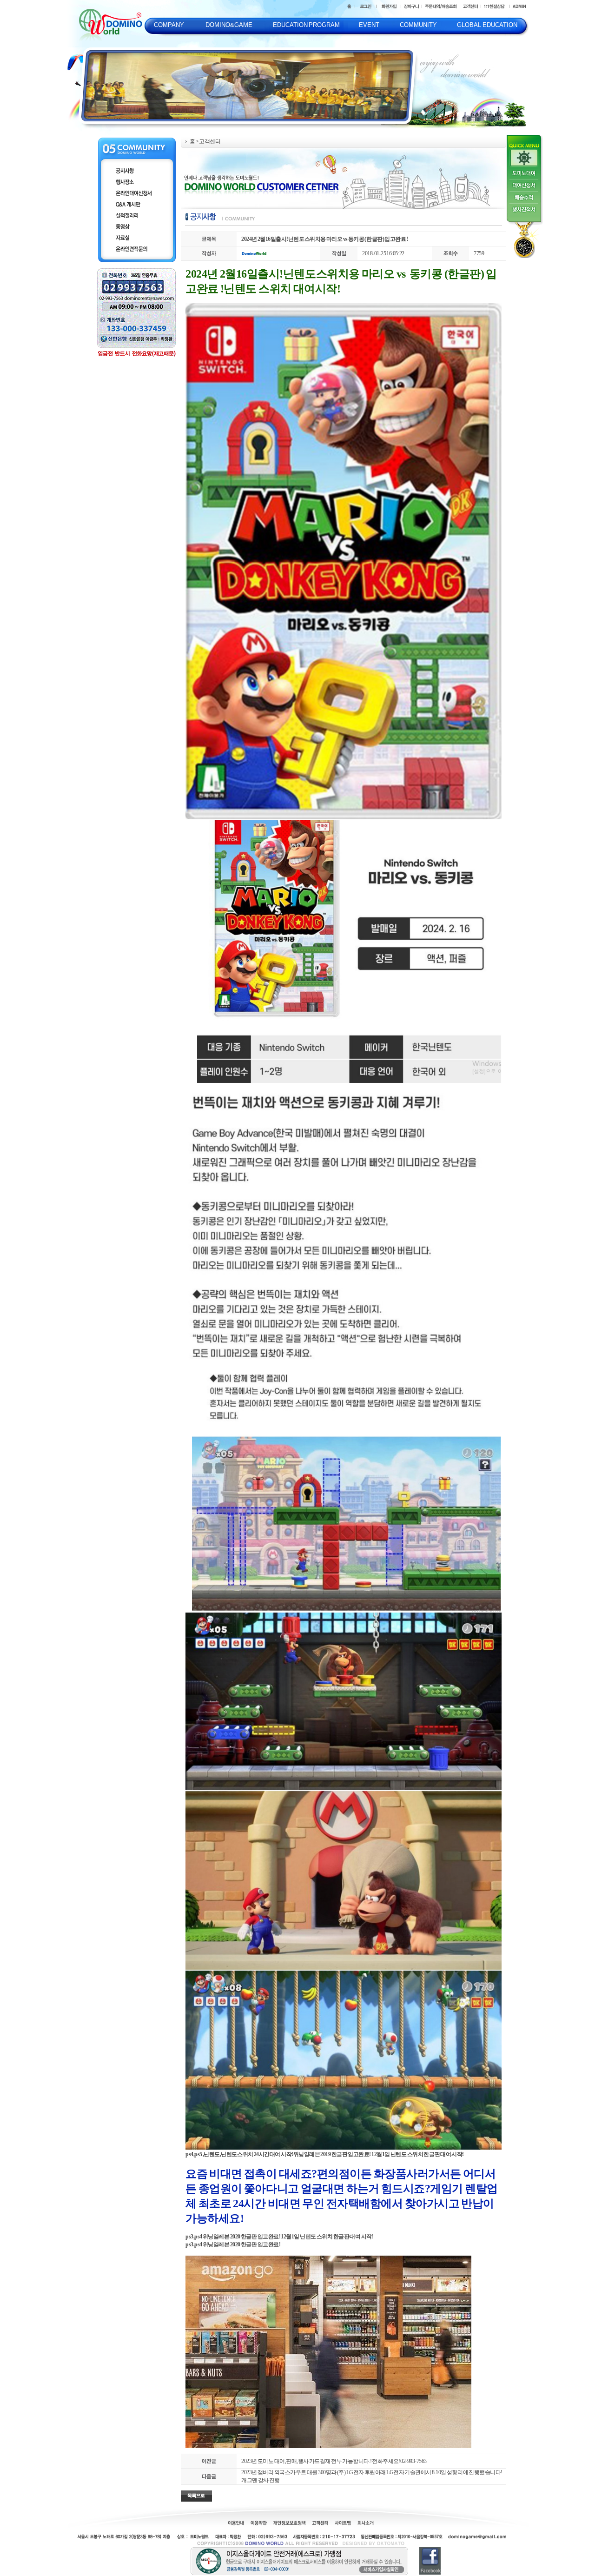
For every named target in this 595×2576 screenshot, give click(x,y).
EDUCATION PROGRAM (307, 25)
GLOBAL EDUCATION (487, 25)
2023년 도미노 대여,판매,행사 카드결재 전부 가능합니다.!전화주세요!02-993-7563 (334, 2461)
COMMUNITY (418, 25)
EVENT (369, 25)
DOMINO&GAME (229, 25)
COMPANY (169, 25)
